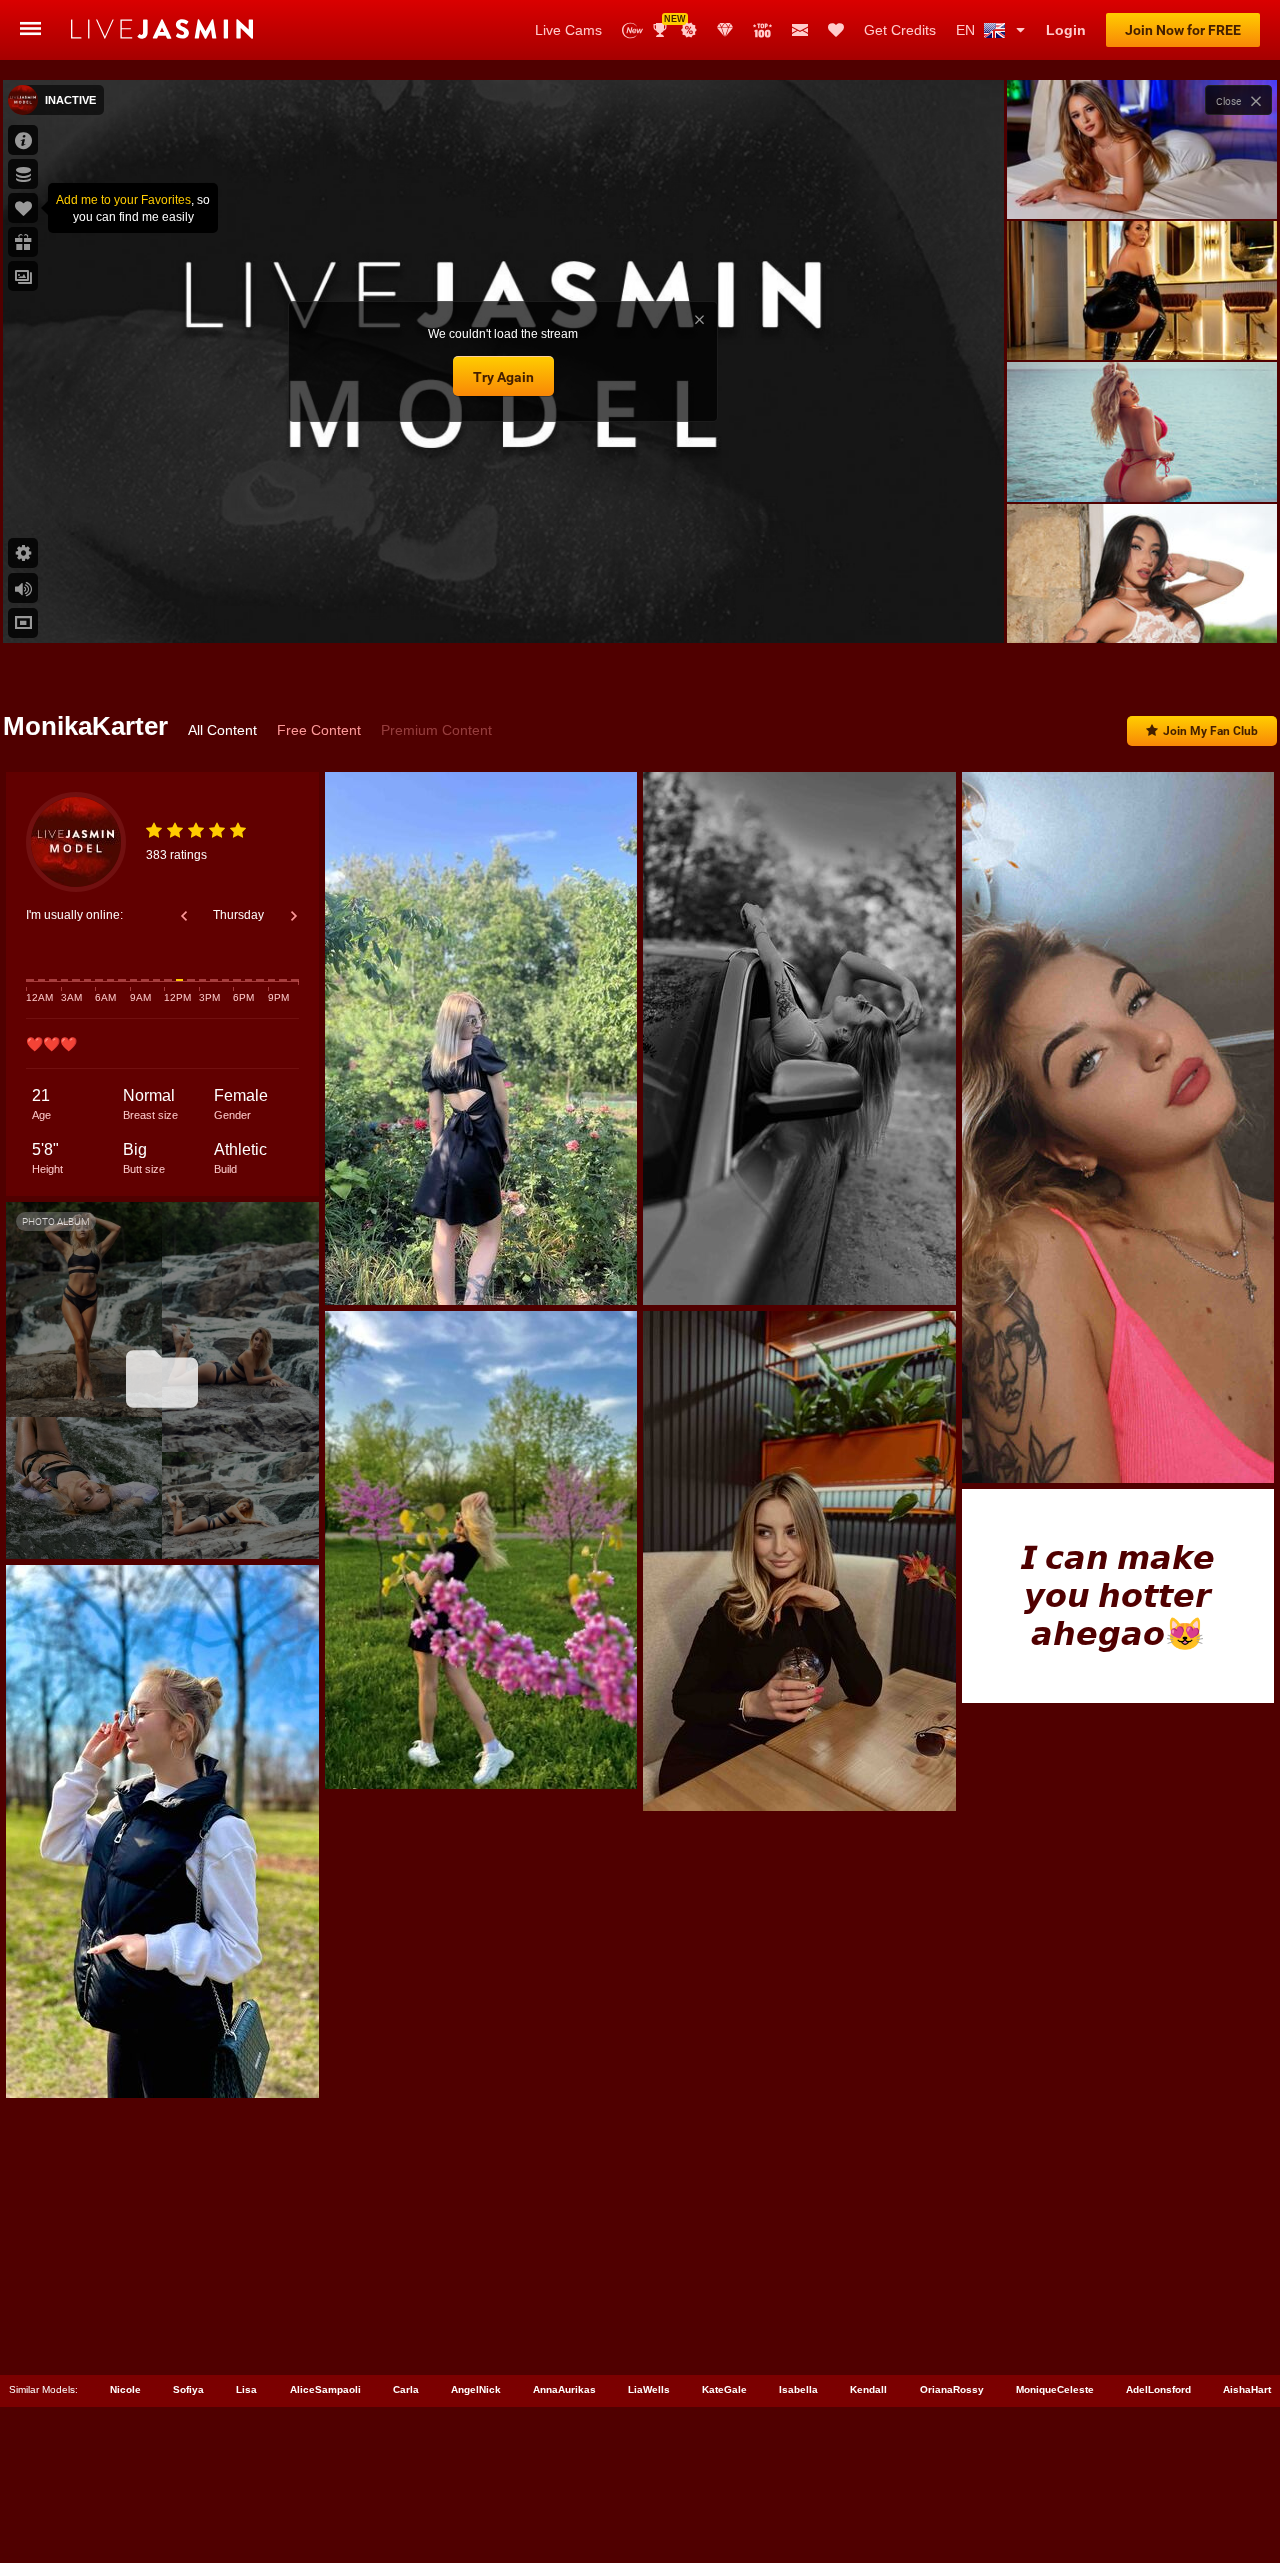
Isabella (798, 2389)
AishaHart (1247, 2389)
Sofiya (188, 2389)
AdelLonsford (1158, 2389)
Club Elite (725, 30)
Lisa (246, 2389)
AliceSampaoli (325, 2389)
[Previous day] (184, 916)
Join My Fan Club (1210, 731)
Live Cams (568, 30)
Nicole (125, 2389)
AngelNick (476, 2389)
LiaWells (649, 2389)
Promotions (689, 30)
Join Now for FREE (1183, 30)
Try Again (503, 377)
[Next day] (294, 916)
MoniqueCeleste (1055, 2389)
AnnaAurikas (564, 2389)
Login (1066, 30)
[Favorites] (836, 30)
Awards (667, 23)
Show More (1141, 609)
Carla (406, 2389)
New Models (632, 30)
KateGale (724, 2389)
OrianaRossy (952, 2389)
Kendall (868, 2389)
